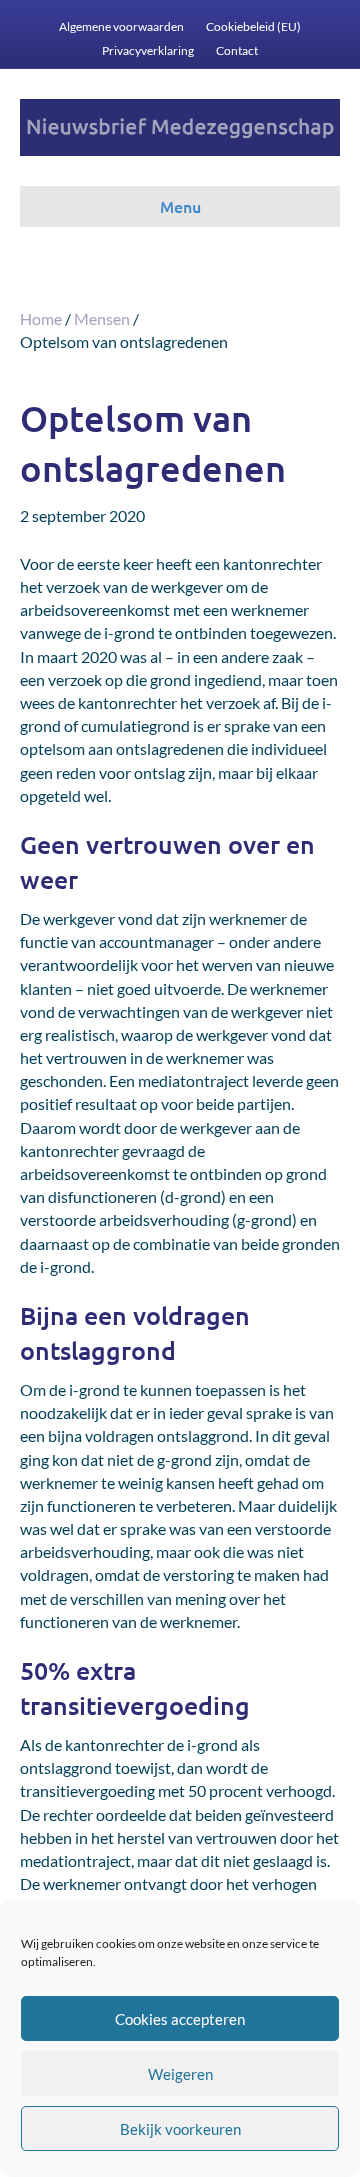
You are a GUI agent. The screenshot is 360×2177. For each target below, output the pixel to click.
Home (41, 318)
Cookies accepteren (180, 2019)
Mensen (102, 318)
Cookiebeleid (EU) (253, 26)
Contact (237, 50)
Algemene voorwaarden (121, 26)
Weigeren (180, 2074)
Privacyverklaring (148, 50)
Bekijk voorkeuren (180, 2129)
